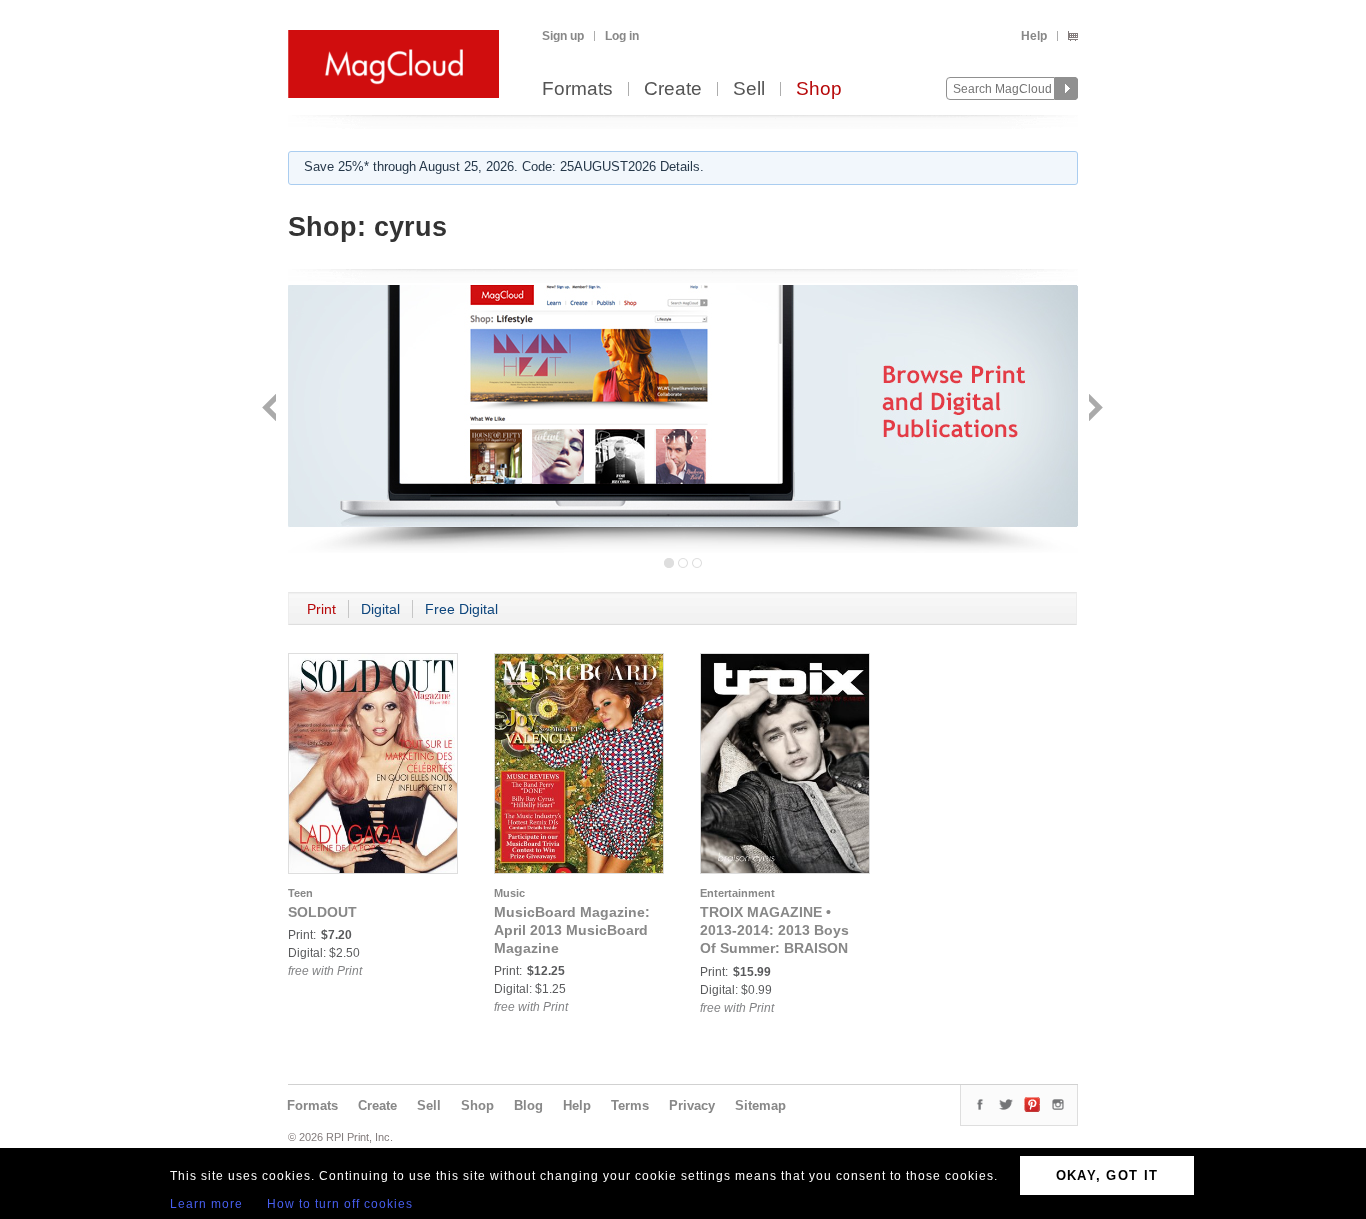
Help (1034, 36)
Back (271, 409)
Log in (622, 36)
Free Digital (461, 609)
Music (509, 893)
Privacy (692, 1105)
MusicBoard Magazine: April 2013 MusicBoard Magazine (572, 930)
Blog (528, 1105)
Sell (749, 89)
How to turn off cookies (340, 1204)
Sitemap (760, 1105)
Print (321, 609)
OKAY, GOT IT (1107, 1175)
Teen (300, 893)
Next (1093, 409)
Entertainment (737, 893)
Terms (630, 1105)
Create (673, 89)
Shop (819, 89)
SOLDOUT (322, 912)
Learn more (206, 1204)
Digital (380, 609)
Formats (577, 89)
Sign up (563, 36)
